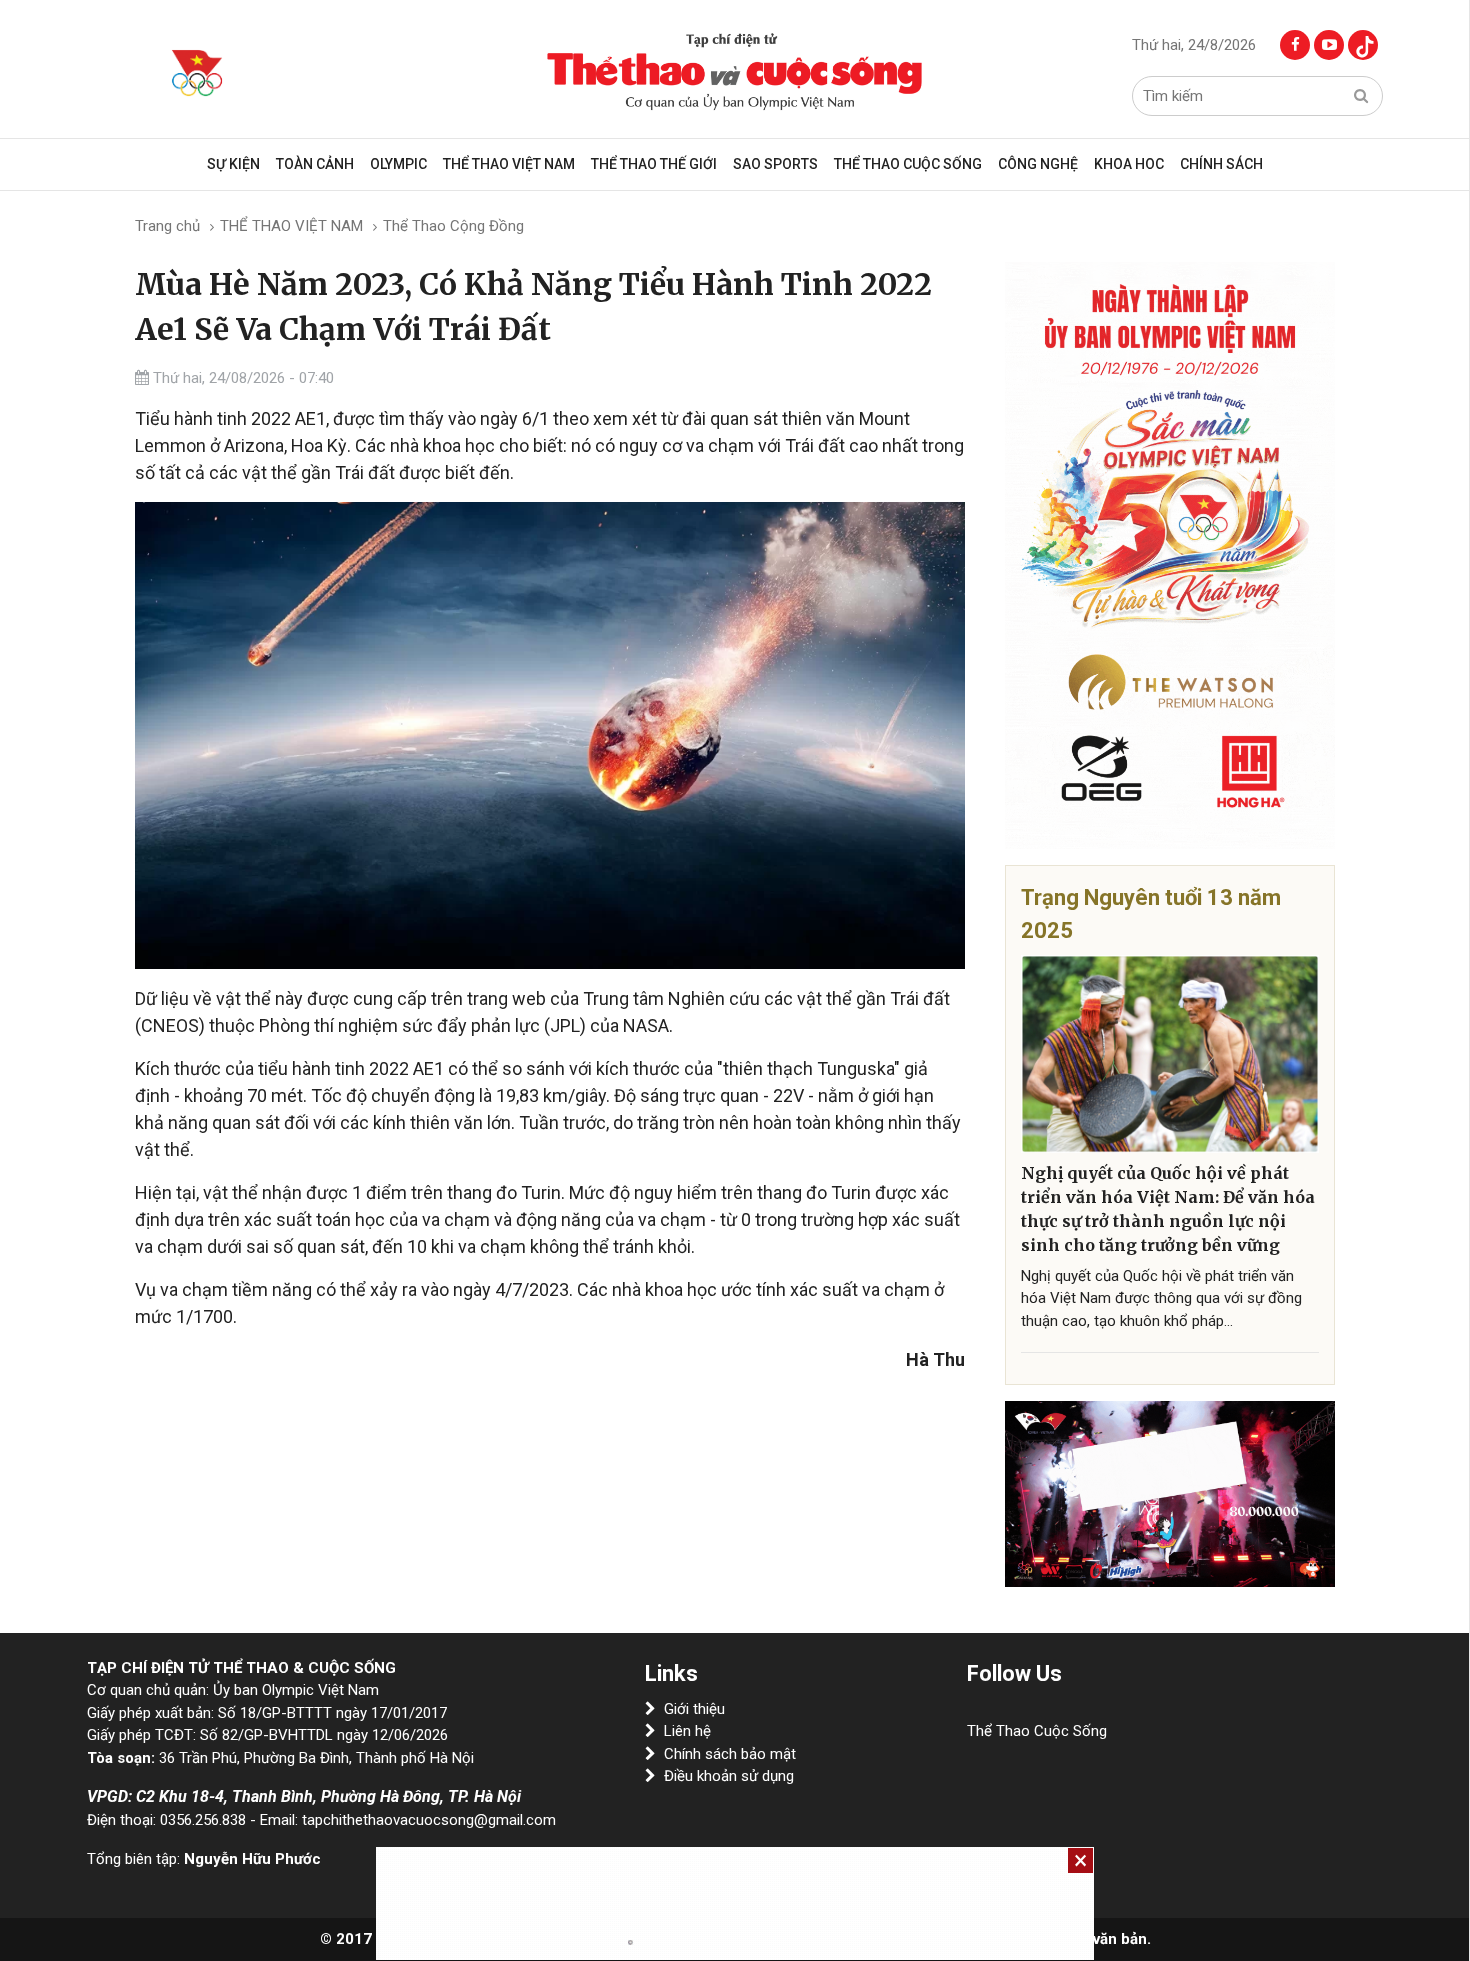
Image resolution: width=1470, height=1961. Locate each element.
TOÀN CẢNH (315, 164)
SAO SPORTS (775, 164)
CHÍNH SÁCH (1221, 164)
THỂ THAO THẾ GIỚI (654, 164)
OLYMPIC (398, 164)
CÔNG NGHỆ (1038, 164)
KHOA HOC (1129, 164)
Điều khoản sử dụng (729, 1776)
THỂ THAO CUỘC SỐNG (908, 164)
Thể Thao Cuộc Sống (1037, 1731)
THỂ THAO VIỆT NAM (509, 164)
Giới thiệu (694, 1709)
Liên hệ (687, 1731)
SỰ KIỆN (233, 164)
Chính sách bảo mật (730, 1754)
